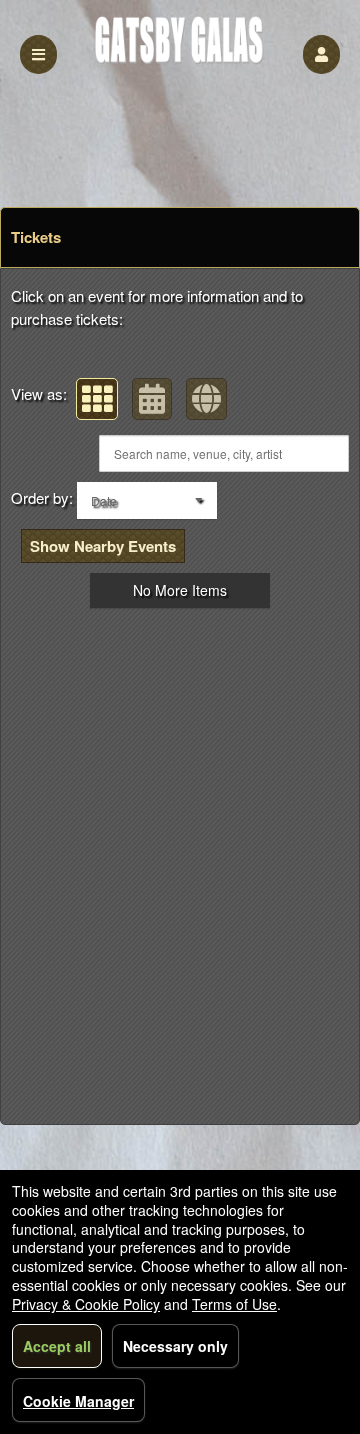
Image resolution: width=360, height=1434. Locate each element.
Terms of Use (234, 1304)
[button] (321, 54)
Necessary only (175, 1346)
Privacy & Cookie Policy (86, 1304)
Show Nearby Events (103, 546)
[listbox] (147, 500)
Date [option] (104, 500)
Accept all (57, 1346)
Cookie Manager (78, 1401)
